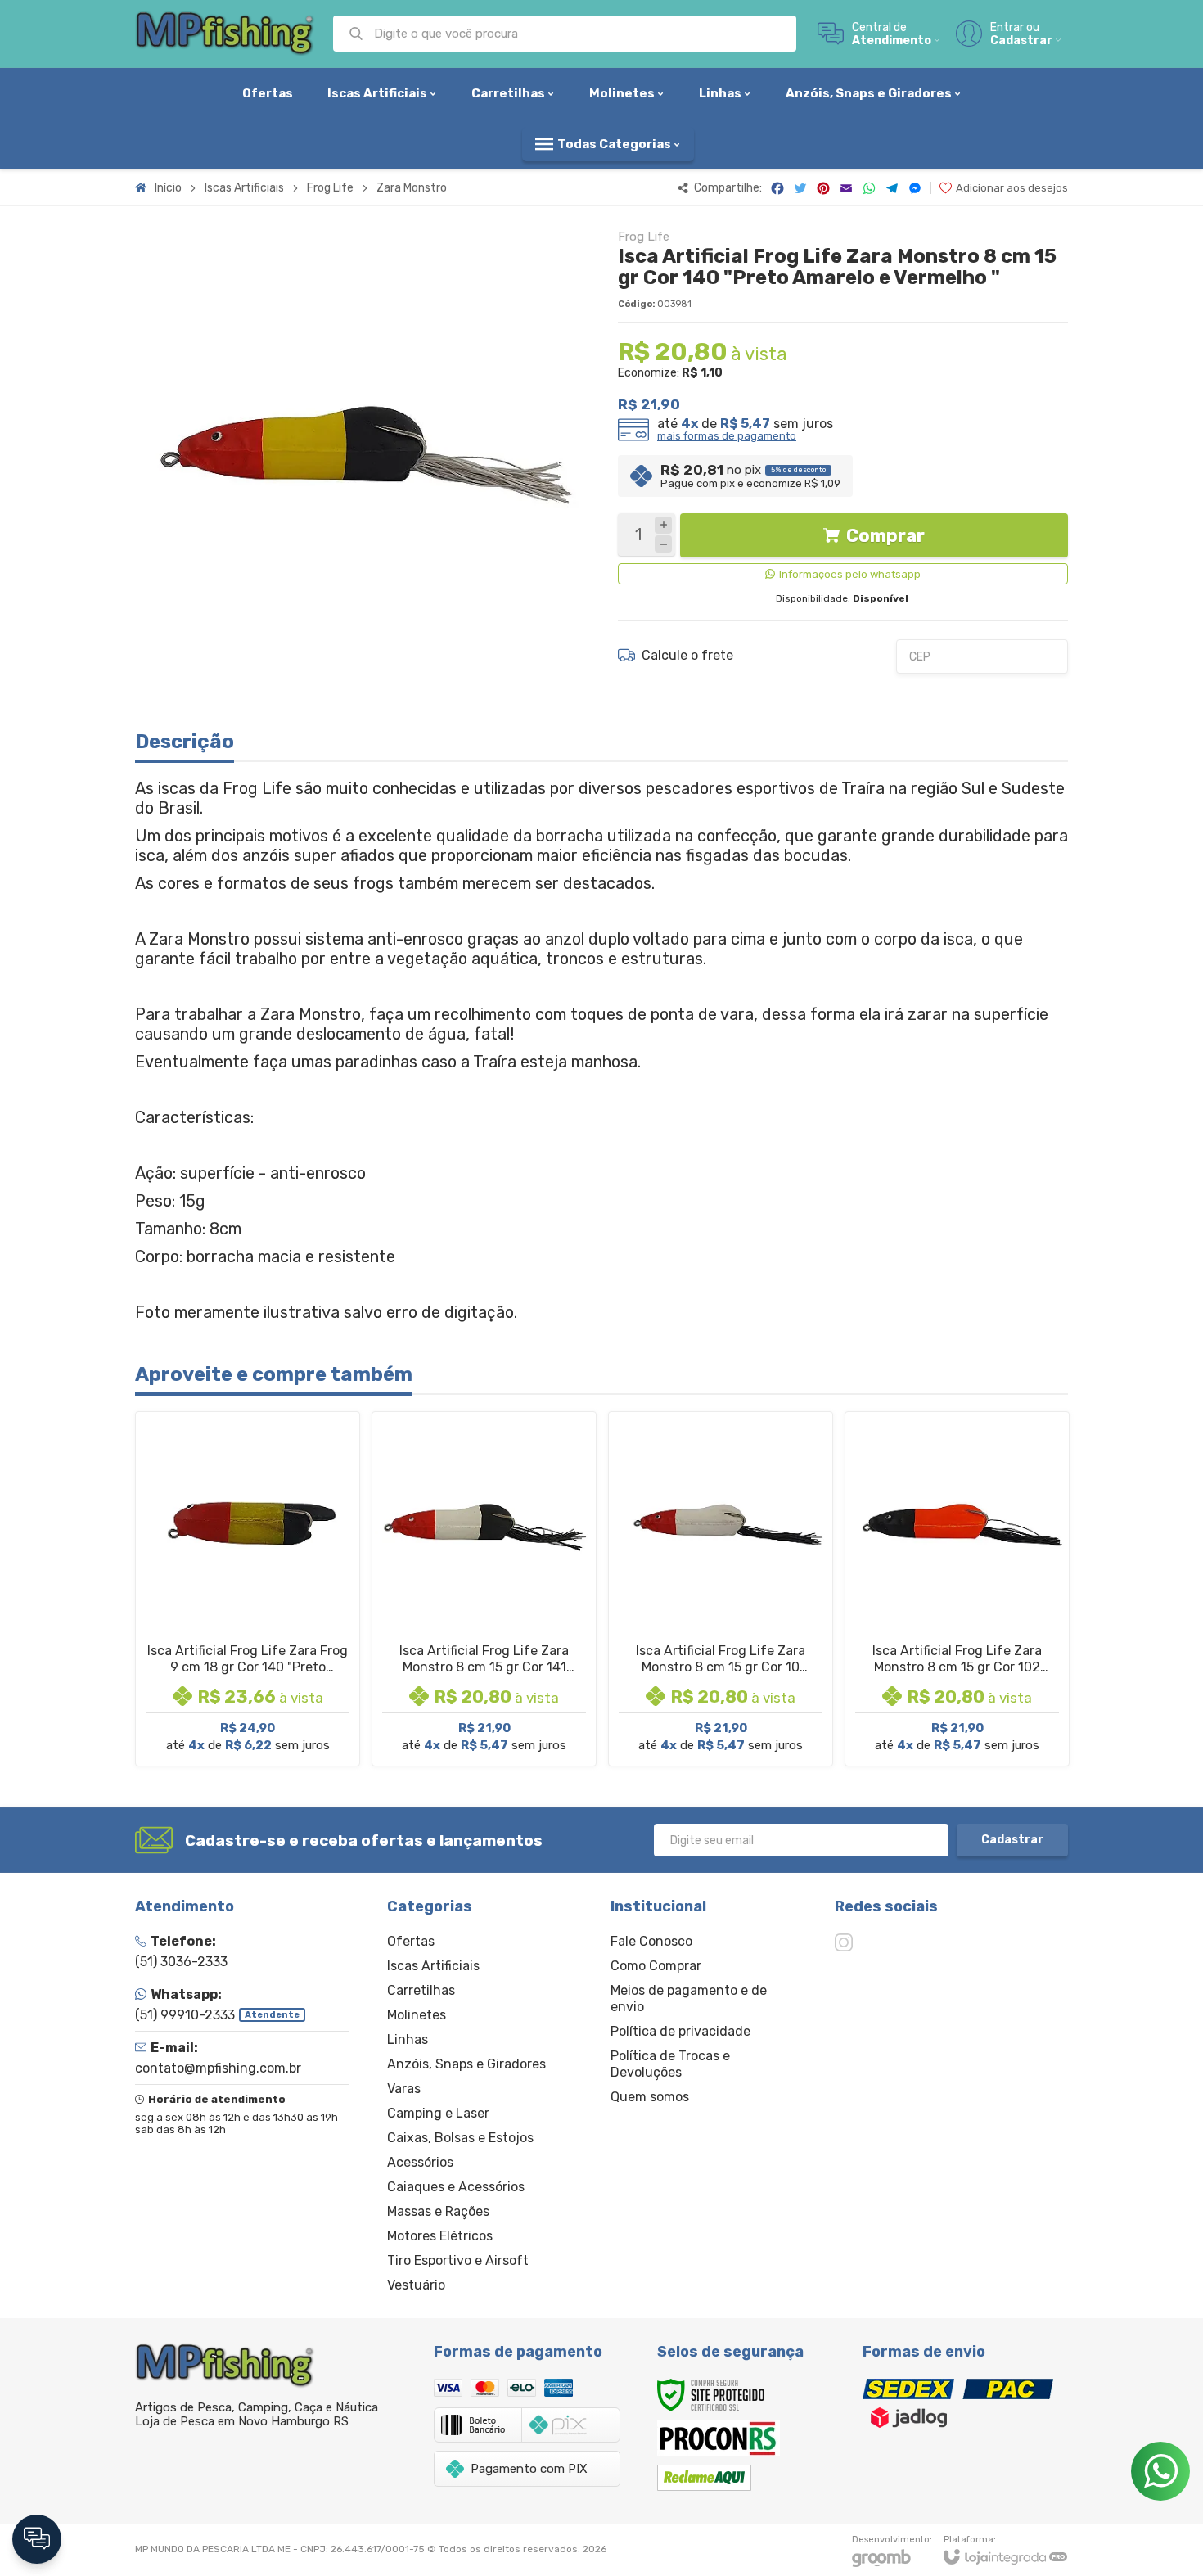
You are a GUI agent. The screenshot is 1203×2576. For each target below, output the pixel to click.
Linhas (408, 2039)
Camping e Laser (438, 2113)
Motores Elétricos (440, 2236)
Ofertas (411, 1941)
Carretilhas (421, 1990)
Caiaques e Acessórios (456, 2187)
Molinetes (417, 2015)
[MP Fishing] (225, 34)
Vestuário (416, 2285)
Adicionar (276, 1642)
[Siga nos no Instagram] (844, 1942)
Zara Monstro (412, 188)
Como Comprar (656, 1966)
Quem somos (650, 2097)
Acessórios (420, 2162)
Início (168, 188)
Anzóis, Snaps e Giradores (466, 2064)
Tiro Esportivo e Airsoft (458, 2260)
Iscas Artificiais (244, 188)
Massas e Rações (438, 2211)
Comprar (885, 536)
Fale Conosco (651, 1941)
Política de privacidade (680, 2031)
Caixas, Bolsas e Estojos (460, 2138)
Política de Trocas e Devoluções (670, 2064)
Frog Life (330, 188)
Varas (404, 2089)
